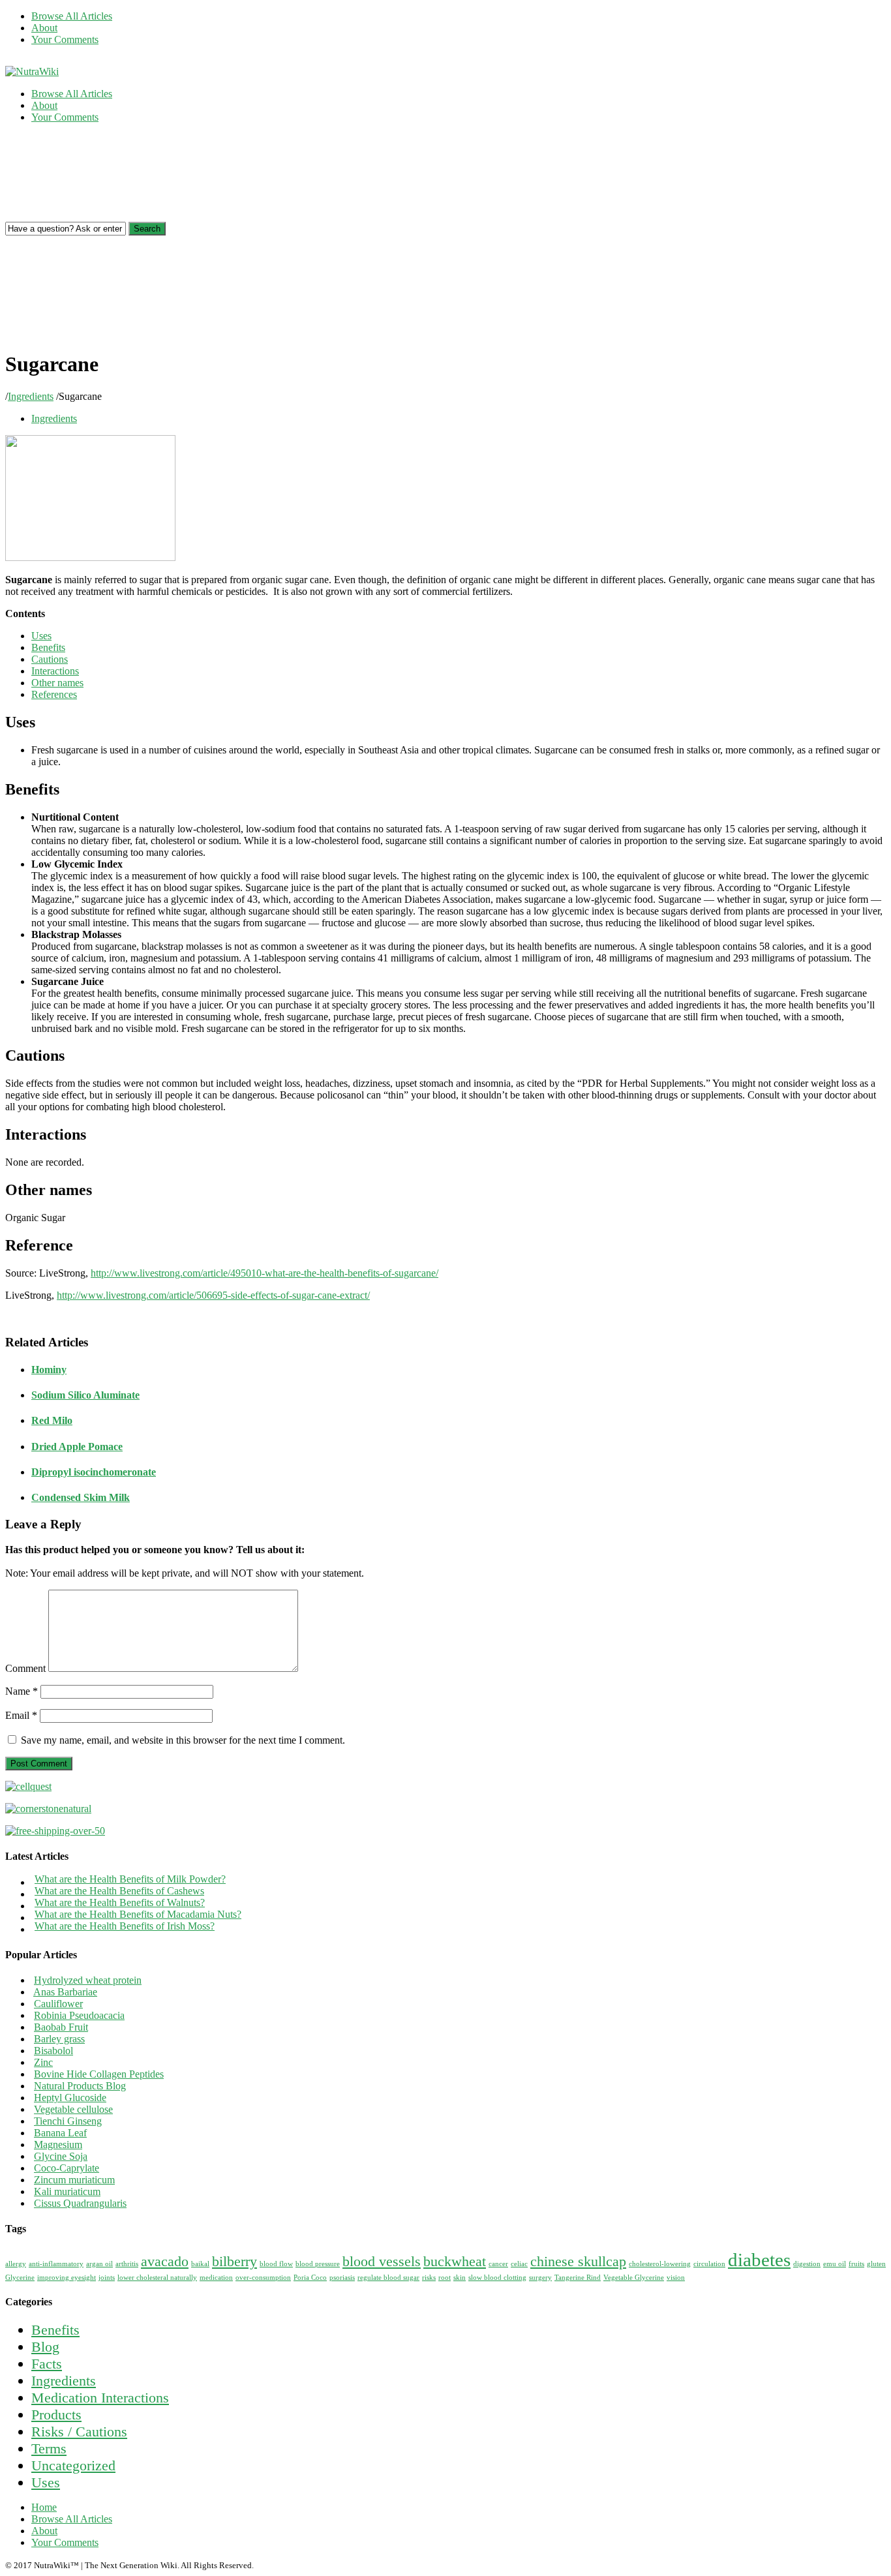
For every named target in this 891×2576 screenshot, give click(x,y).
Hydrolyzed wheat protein (88, 1980)
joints (107, 2278)
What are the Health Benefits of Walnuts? (120, 1902)
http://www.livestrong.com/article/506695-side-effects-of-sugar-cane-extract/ (213, 1295)
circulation (709, 2264)
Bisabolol (53, 2051)
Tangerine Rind (578, 2278)
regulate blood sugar (388, 2278)
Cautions (50, 659)
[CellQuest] (28, 1786)
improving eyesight (67, 2278)
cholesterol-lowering (660, 2264)
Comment (25, 1668)
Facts (47, 2364)
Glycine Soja (61, 2156)
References (54, 694)
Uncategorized (73, 2465)
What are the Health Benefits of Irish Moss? (125, 1926)
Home (44, 2507)
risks (429, 2278)
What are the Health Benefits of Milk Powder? (130, 1879)
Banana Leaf (60, 2133)
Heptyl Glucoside (70, 2098)
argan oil (99, 2264)
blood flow (276, 2264)
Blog (45, 2347)
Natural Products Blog (80, 2086)
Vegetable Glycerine (634, 2278)
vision (676, 2278)
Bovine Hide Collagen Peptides (99, 2074)
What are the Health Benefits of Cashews (119, 1891)
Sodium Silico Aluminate (85, 1395)
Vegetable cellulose (73, 2109)
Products (56, 2415)
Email (21, 1715)
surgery (540, 2278)
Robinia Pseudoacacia (79, 2015)
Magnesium (58, 2144)
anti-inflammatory (56, 2264)
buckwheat (455, 2262)
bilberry (234, 2262)
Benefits (48, 647)
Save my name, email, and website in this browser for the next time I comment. (183, 1740)
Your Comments (65, 39)
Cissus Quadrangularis (80, 2203)
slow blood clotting (497, 2278)
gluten (876, 2264)
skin (460, 2278)
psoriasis (342, 2278)
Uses (41, 636)
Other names (57, 683)
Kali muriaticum (67, 2191)
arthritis (127, 2264)
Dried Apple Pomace (77, 1447)
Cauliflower (58, 2004)
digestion (807, 2264)
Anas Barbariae (65, 1992)
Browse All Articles (72, 16)
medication (216, 2278)
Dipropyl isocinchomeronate (94, 1472)
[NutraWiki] (32, 71)
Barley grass (59, 2039)
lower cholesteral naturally (157, 2278)
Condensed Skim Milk (81, 1497)
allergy (16, 2264)
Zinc (43, 2062)
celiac (519, 2264)
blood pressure (318, 2264)
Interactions (55, 671)
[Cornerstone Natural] (48, 1809)
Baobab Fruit (61, 2027)
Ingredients (31, 396)
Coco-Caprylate (67, 2168)
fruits (856, 2264)
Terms (49, 2448)
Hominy (49, 1370)
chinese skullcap (578, 2262)
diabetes (759, 2260)
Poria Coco (310, 2278)
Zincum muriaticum (74, 2180)
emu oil (835, 2264)
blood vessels (382, 2262)
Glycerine (20, 2278)
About (44, 28)
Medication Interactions (100, 2398)
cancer (498, 2264)
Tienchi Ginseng (68, 2121)
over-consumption (263, 2278)
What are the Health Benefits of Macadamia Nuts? (138, 1914)
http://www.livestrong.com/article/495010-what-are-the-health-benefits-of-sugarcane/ (264, 1273)
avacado (165, 2262)
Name (22, 1691)
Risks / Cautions (79, 2432)
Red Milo (52, 1420)
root (445, 2278)
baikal (200, 2264)
